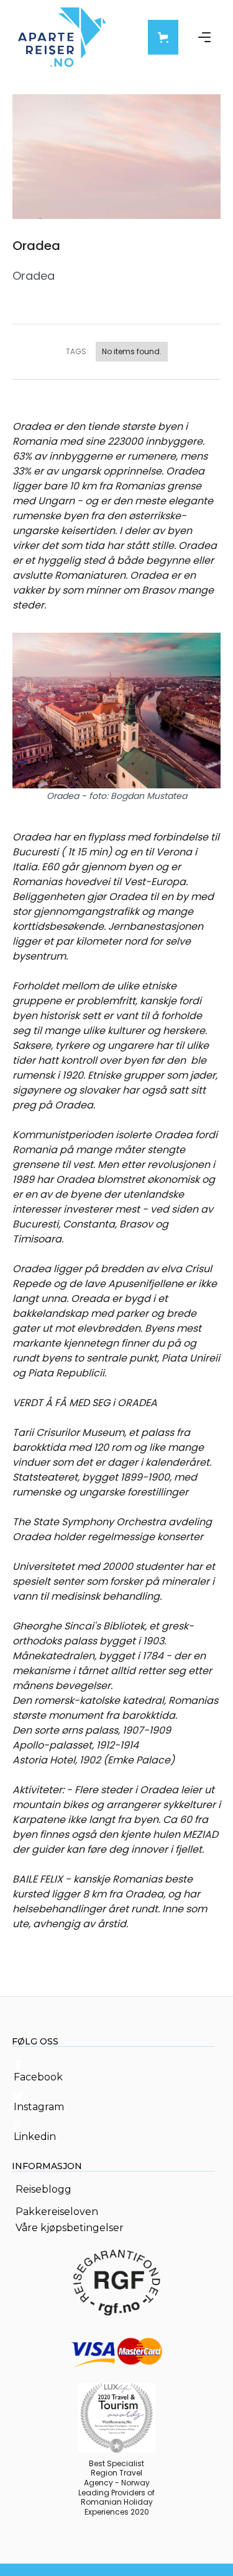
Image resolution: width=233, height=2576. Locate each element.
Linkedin (35, 2137)
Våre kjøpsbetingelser (70, 2228)
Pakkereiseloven (57, 2212)
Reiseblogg (43, 2190)
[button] (163, 37)
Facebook (38, 2077)
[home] (62, 37)
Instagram (39, 2107)
